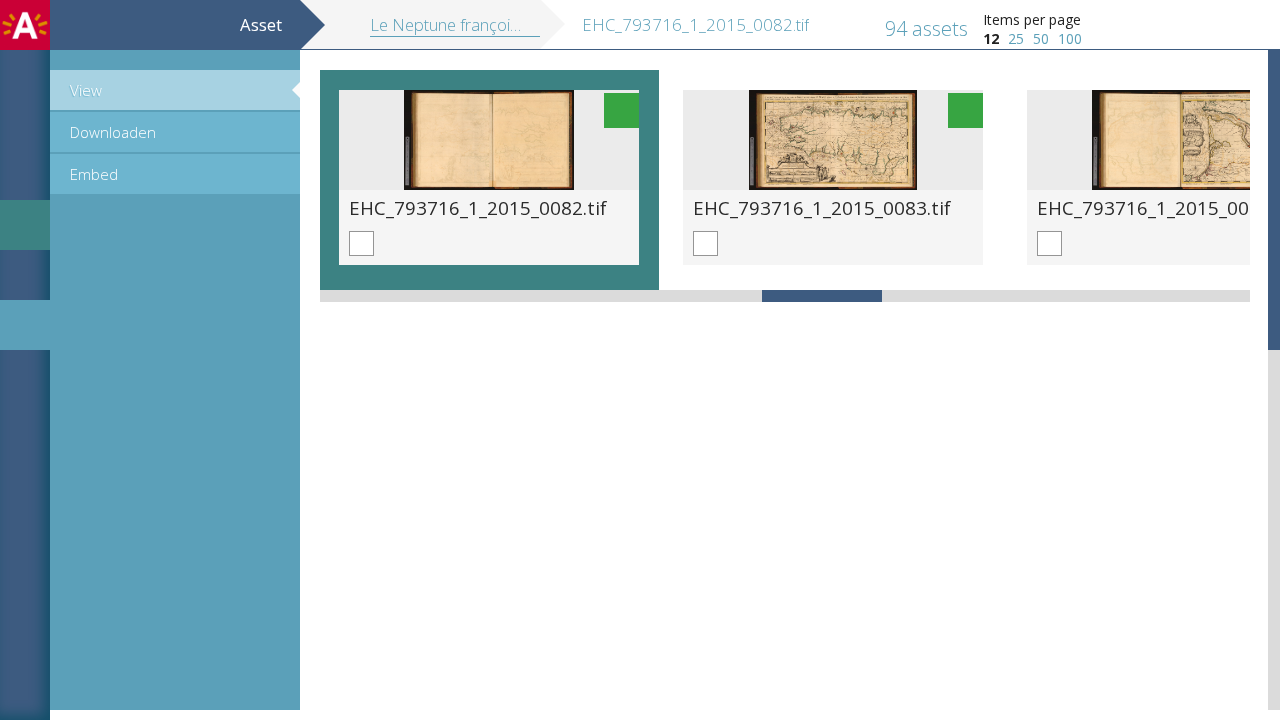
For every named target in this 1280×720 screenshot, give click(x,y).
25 (1016, 38)
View (86, 90)
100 (1070, 38)
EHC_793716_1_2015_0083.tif (822, 207)
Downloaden (113, 132)
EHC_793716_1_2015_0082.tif (478, 207)
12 (991, 38)
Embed (94, 174)
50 (1041, 38)
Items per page (1032, 19)
